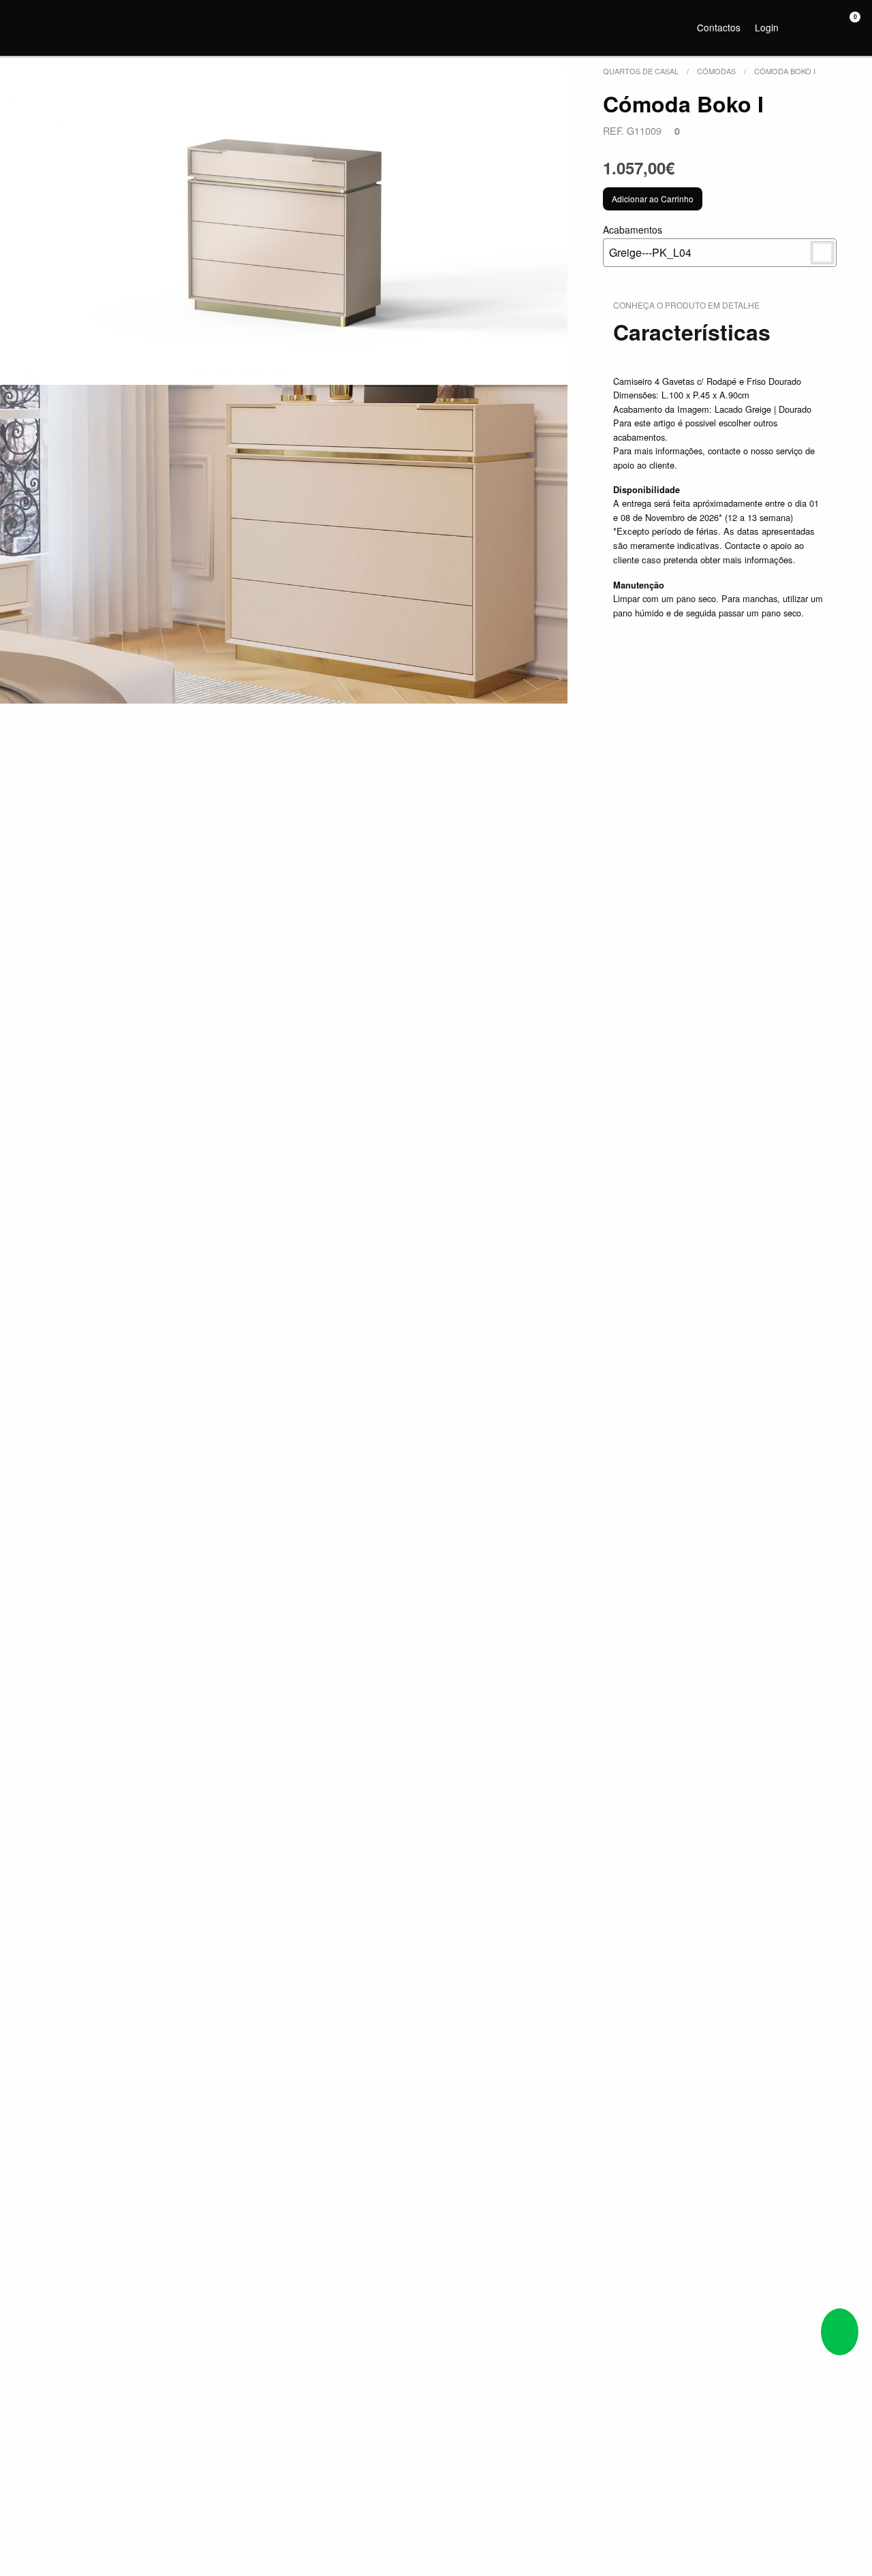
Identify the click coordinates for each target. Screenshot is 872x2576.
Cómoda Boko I (785, 71)
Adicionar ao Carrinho (653, 199)
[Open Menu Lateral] (24, 25)
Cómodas (716, 71)
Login (767, 27)
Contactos (719, 27)
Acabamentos (647, 241)
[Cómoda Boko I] (284, 225)
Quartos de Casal (641, 71)
